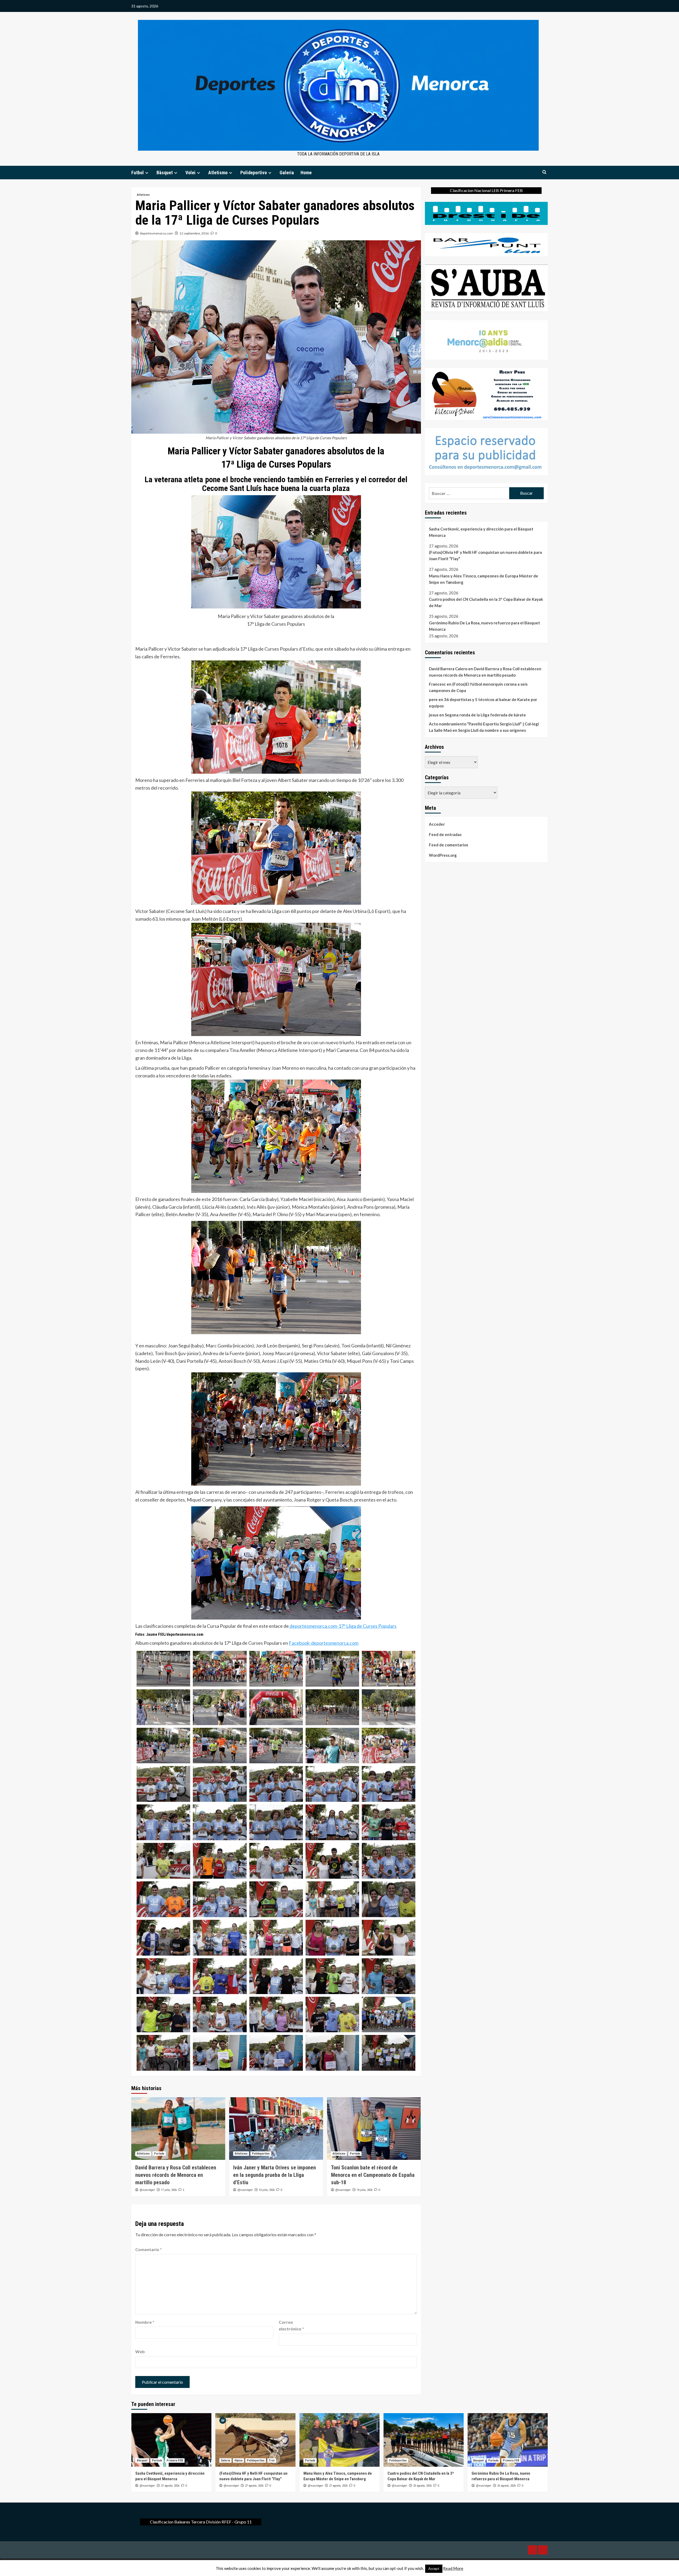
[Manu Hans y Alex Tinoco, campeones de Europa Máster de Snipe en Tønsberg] (339, 2440)
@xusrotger (147, 2190)
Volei (190, 173)
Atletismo (218, 173)
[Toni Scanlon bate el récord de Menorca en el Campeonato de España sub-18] (374, 2129)
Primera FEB (175, 2460)
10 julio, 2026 (267, 2190)
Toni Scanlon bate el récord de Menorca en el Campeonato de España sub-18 (373, 2175)
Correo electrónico (291, 2325)
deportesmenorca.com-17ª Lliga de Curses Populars (343, 1626)
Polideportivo (254, 173)
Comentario (149, 2249)
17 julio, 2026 (169, 2190)
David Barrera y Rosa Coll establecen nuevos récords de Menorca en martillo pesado (176, 2175)
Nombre (145, 2322)
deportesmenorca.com (156, 233)
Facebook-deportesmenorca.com (324, 1643)
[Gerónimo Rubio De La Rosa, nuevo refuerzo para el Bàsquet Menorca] (508, 2440)
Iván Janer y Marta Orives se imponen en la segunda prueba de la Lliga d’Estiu (275, 2175)
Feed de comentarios (449, 845)
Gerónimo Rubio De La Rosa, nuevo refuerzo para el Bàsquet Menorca (484, 626)
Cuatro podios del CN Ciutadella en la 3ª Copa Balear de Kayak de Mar (486, 602)
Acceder (437, 824)
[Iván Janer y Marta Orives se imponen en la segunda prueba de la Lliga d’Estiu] (276, 2129)
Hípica (238, 2460)
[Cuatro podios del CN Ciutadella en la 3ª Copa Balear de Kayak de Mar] (424, 2440)
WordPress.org (443, 855)
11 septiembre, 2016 (194, 233)
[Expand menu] (147, 173)
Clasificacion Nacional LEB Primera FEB (486, 190)
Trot (272, 2460)
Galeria (287, 173)
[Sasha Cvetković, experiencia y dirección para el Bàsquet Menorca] (171, 2440)
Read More (453, 2568)
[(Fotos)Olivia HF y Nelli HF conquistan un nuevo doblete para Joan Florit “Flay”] (255, 2440)
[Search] (544, 172)
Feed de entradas (445, 835)
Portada (159, 2154)
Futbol (138, 173)
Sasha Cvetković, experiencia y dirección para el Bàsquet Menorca (481, 532)
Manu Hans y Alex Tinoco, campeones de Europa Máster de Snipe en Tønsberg (484, 579)
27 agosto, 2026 (170, 2486)
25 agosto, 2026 (422, 2486)
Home (306, 173)
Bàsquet (165, 173)
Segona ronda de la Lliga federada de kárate (485, 715)
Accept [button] (434, 2569)
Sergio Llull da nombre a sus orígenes (492, 730)
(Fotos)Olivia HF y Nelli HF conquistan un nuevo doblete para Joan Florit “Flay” (485, 555)
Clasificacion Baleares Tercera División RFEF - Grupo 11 (201, 2522)
